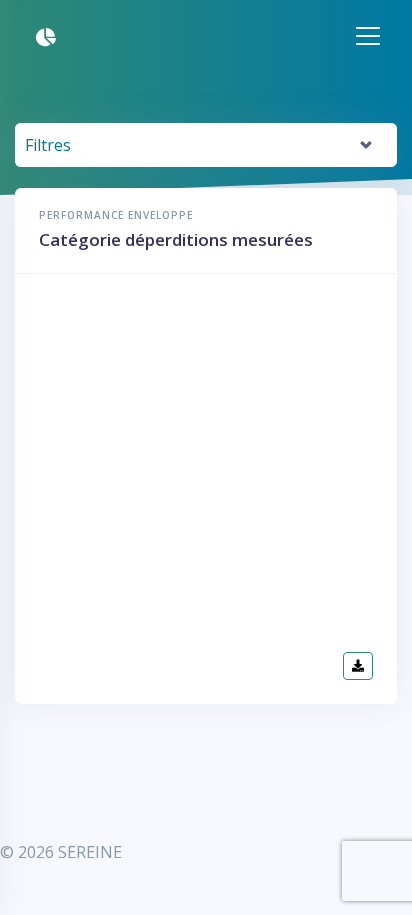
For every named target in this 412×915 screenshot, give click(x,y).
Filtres (48, 145)
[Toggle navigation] (254, 36)
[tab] (206, 145)
